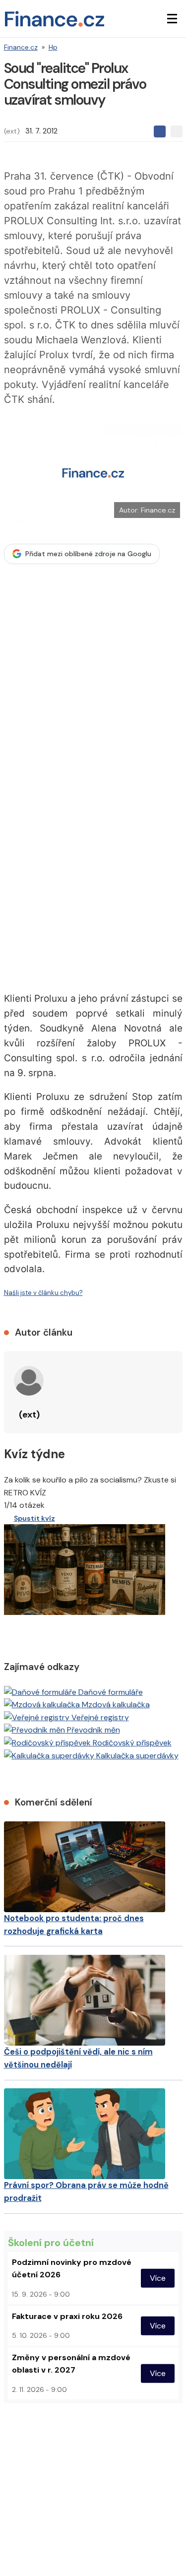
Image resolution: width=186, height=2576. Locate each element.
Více (158, 2278)
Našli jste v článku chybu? (43, 1293)
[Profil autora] (29, 1381)
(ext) (12, 131)
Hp (53, 47)
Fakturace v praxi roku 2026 (67, 2316)
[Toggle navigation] (172, 19)
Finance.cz (21, 47)
